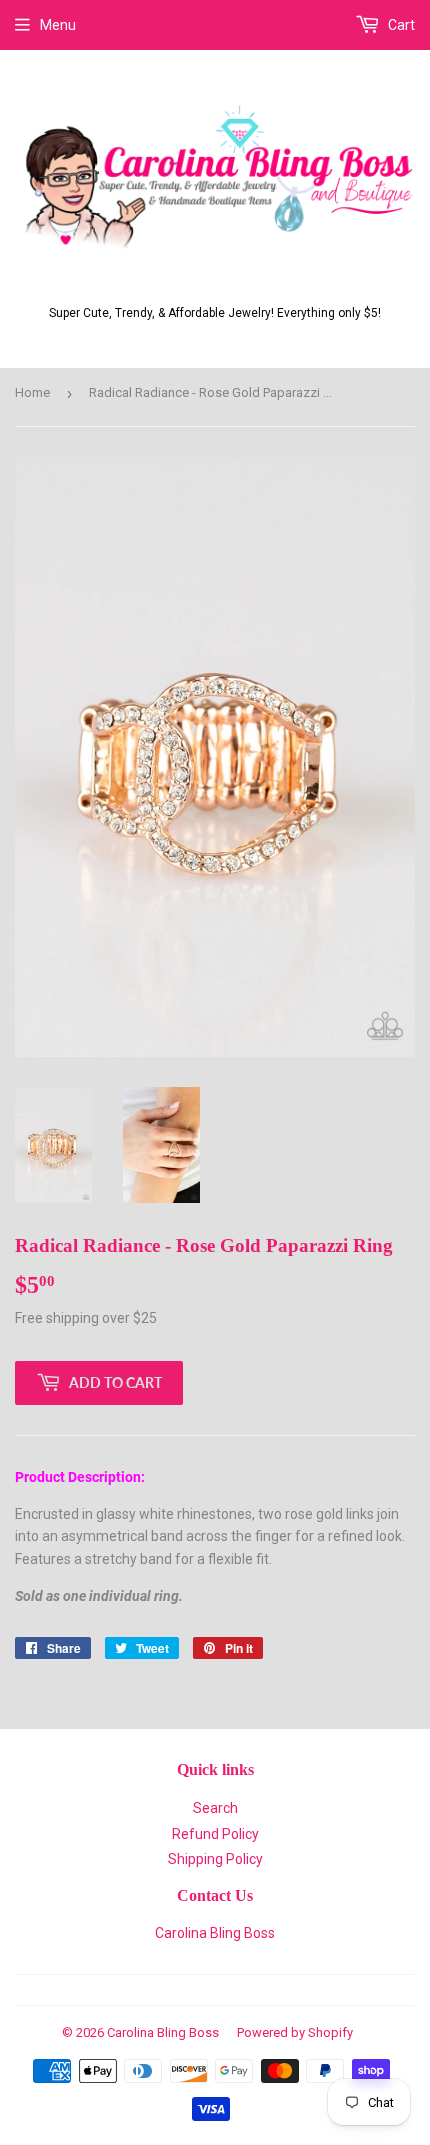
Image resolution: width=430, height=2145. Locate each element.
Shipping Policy (215, 1859)
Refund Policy (215, 1834)
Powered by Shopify (295, 2032)
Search (215, 1808)
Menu (58, 25)
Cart (400, 25)
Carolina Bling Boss (215, 1933)
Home (32, 392)
